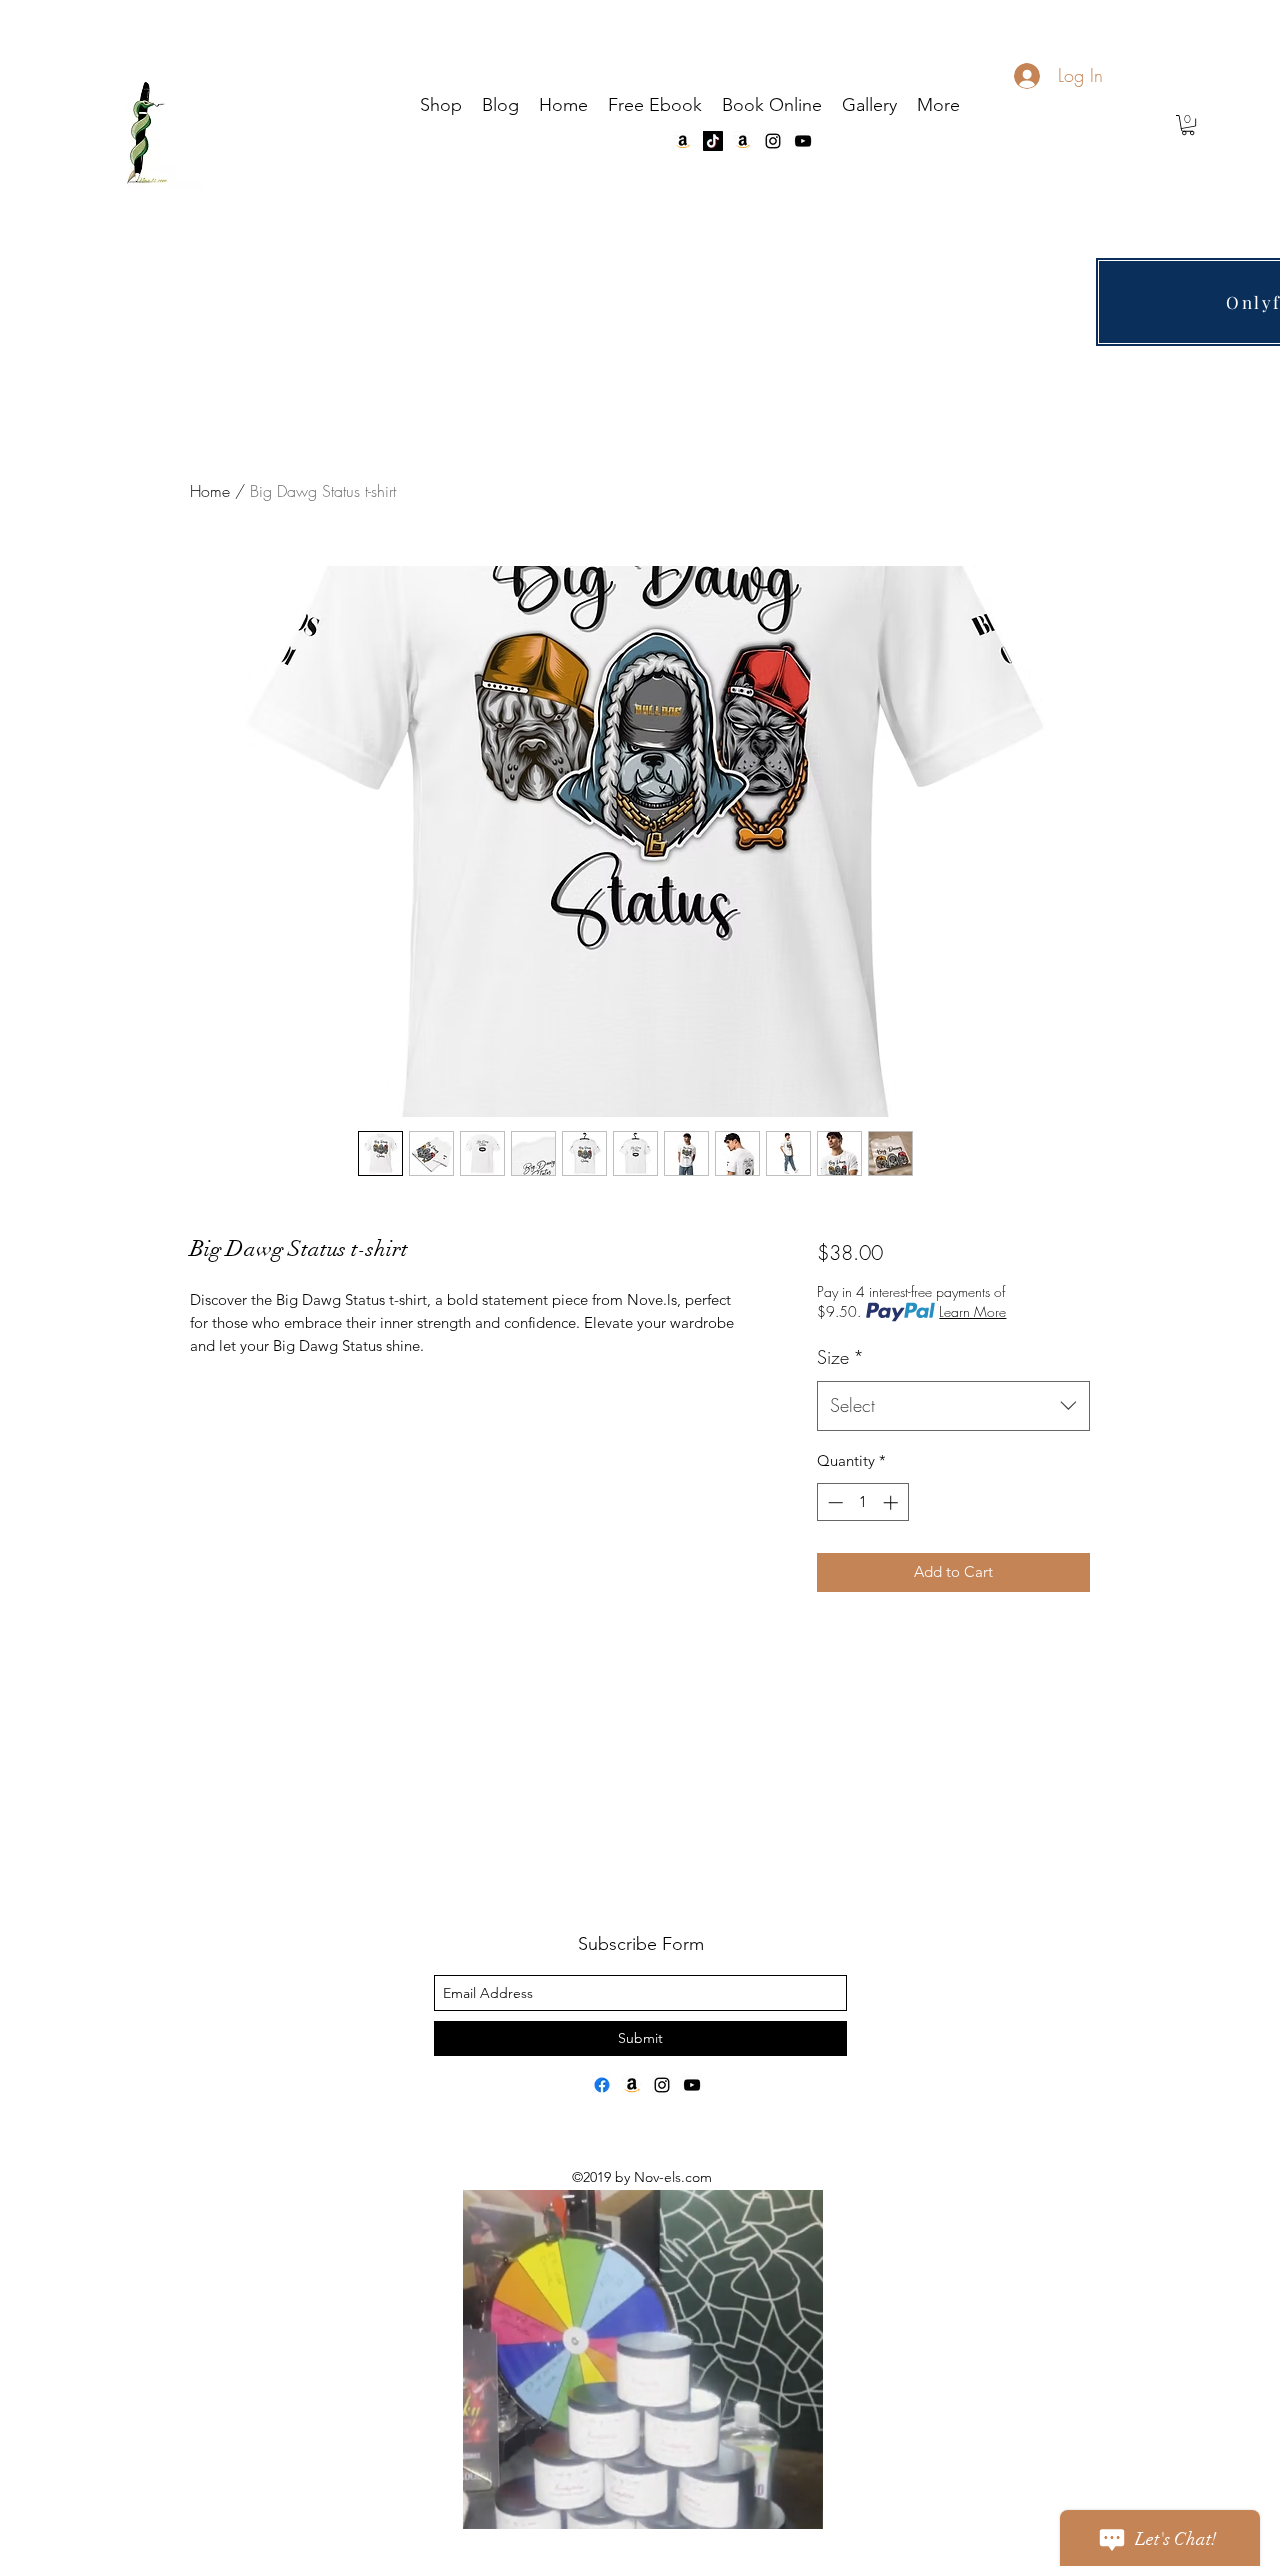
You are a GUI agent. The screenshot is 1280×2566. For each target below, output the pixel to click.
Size (840, 1357)
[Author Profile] (602, 2085)
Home (210, 491)
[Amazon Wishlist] (683, 141)
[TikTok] (713, 141)
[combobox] (953, 1406)
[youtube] (803, 141)
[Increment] (892, 1502)
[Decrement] (833, 1502)
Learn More (972, 1311)
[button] (1188, 125)
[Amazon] (743, 141)
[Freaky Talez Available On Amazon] (632, 2085)
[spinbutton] (862, 1502)
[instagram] (773, 141)
